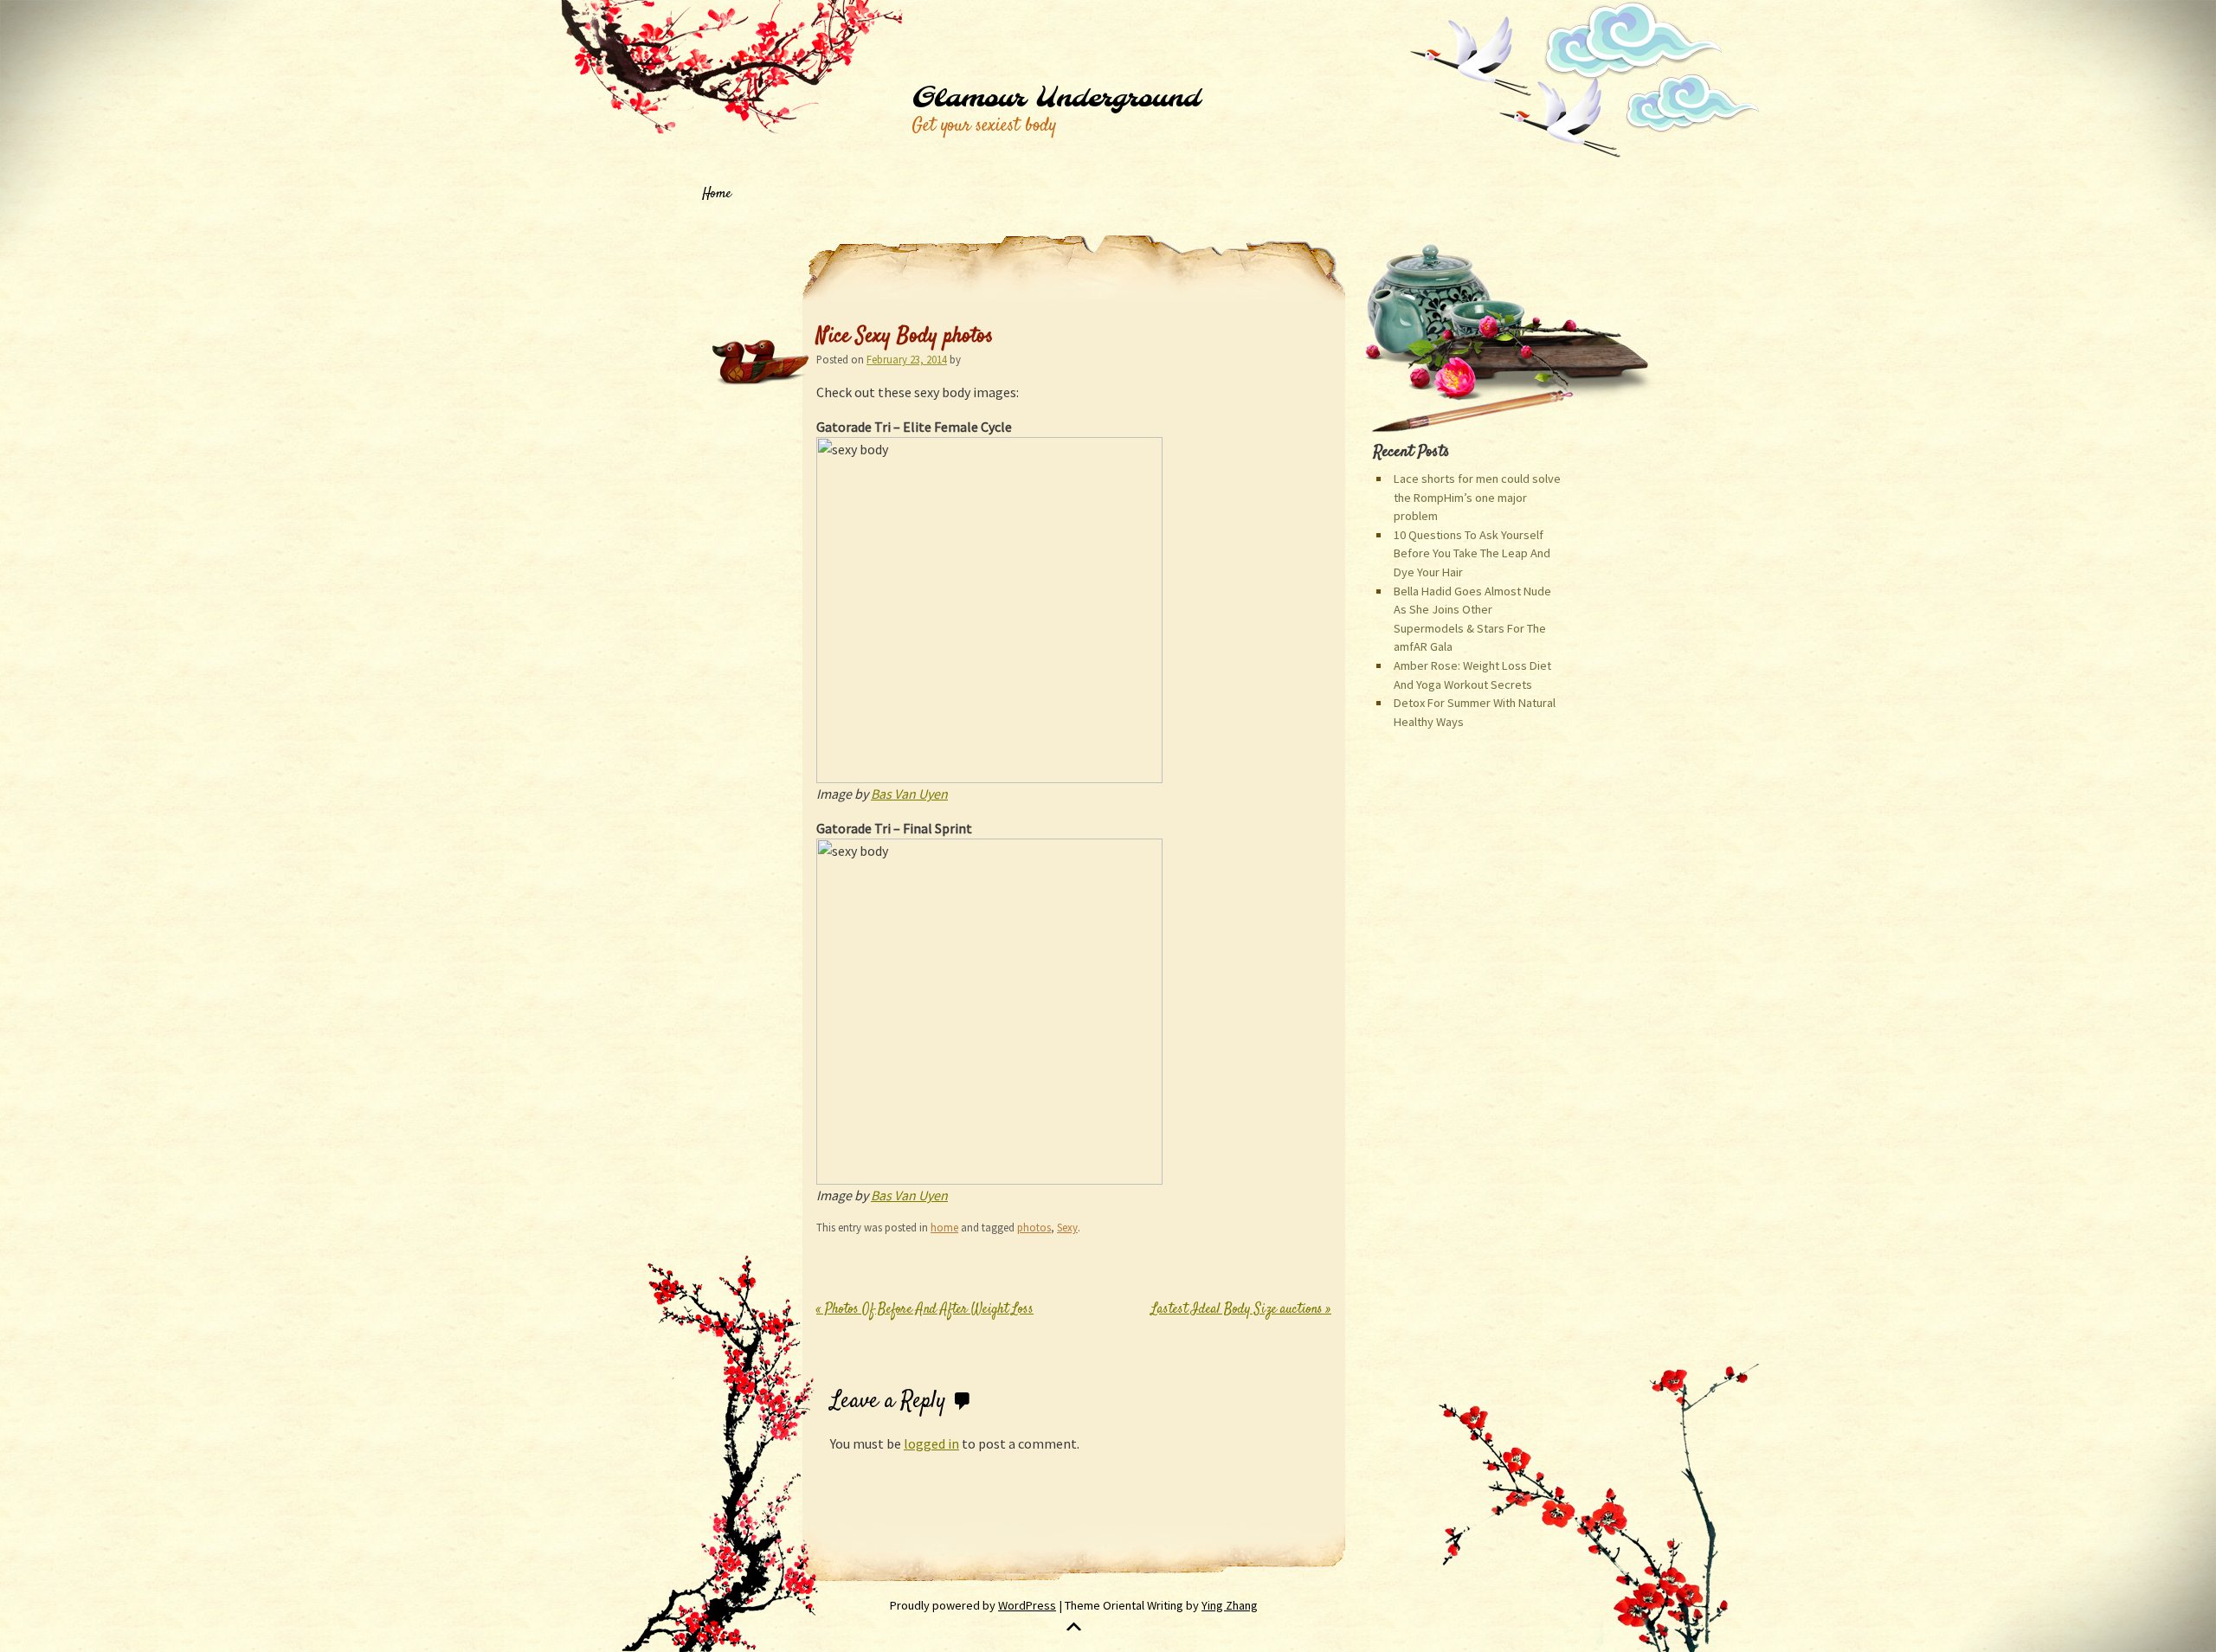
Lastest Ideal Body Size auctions (1241, 1310)
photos (1034, 1227)
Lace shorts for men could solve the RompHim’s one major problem (1477, 497)
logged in (931, 1443)
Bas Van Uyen (909, 794)
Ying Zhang (1230, 1605)
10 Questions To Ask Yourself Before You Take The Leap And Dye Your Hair (1472, 553)
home (944, 1227)
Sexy (1067, 1227)
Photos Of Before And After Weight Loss (925, 1310)
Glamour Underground (1056, 99)
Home (717, 194)
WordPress (1027, 1605)
